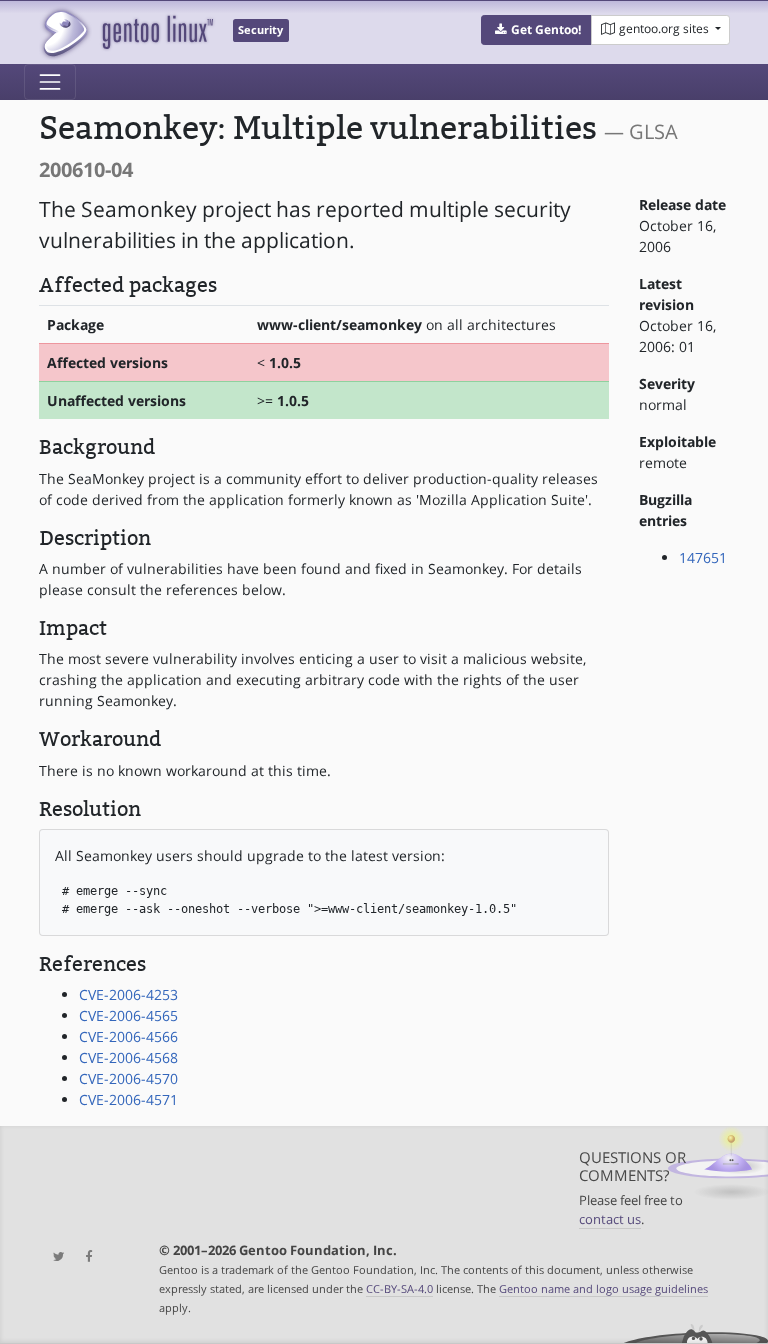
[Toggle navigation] (50, 82)
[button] (536, 30)
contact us (610, 1219)
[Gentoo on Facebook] (84, 1257)
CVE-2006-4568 (128, 1057)
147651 (703, 557)
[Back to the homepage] (126, 32)
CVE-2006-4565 (128, 1015)
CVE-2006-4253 (128, 994)
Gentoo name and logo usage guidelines (603, 1288)
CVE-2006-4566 (128, 1036)
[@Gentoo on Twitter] (54, 1257)
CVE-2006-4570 (128, 1078)
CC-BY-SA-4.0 (399, 1288)
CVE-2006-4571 (128, 1099)
